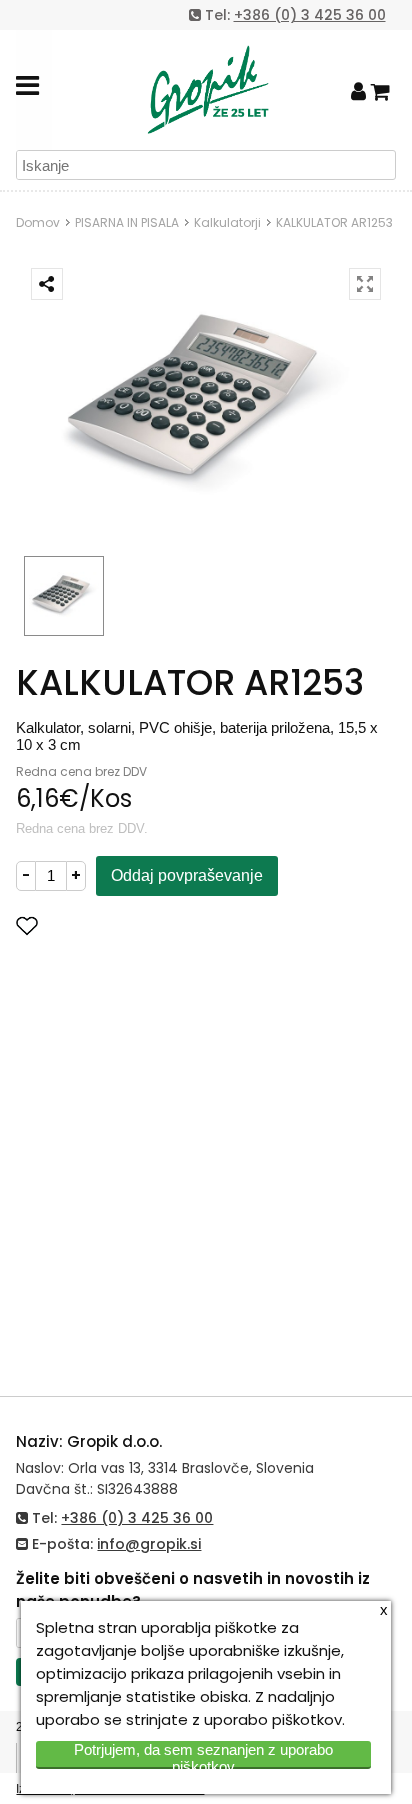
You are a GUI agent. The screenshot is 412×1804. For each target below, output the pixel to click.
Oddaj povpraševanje (187, 875)
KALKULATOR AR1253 (334, 222)
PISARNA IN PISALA (127, 222)
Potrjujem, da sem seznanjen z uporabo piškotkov (203, 1755)
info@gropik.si (149, 1544)
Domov (38, 222)
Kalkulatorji (227, 222)
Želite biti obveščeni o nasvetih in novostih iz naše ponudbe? (193, 1590)
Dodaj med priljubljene (126, 925)
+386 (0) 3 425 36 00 (310, 15)
